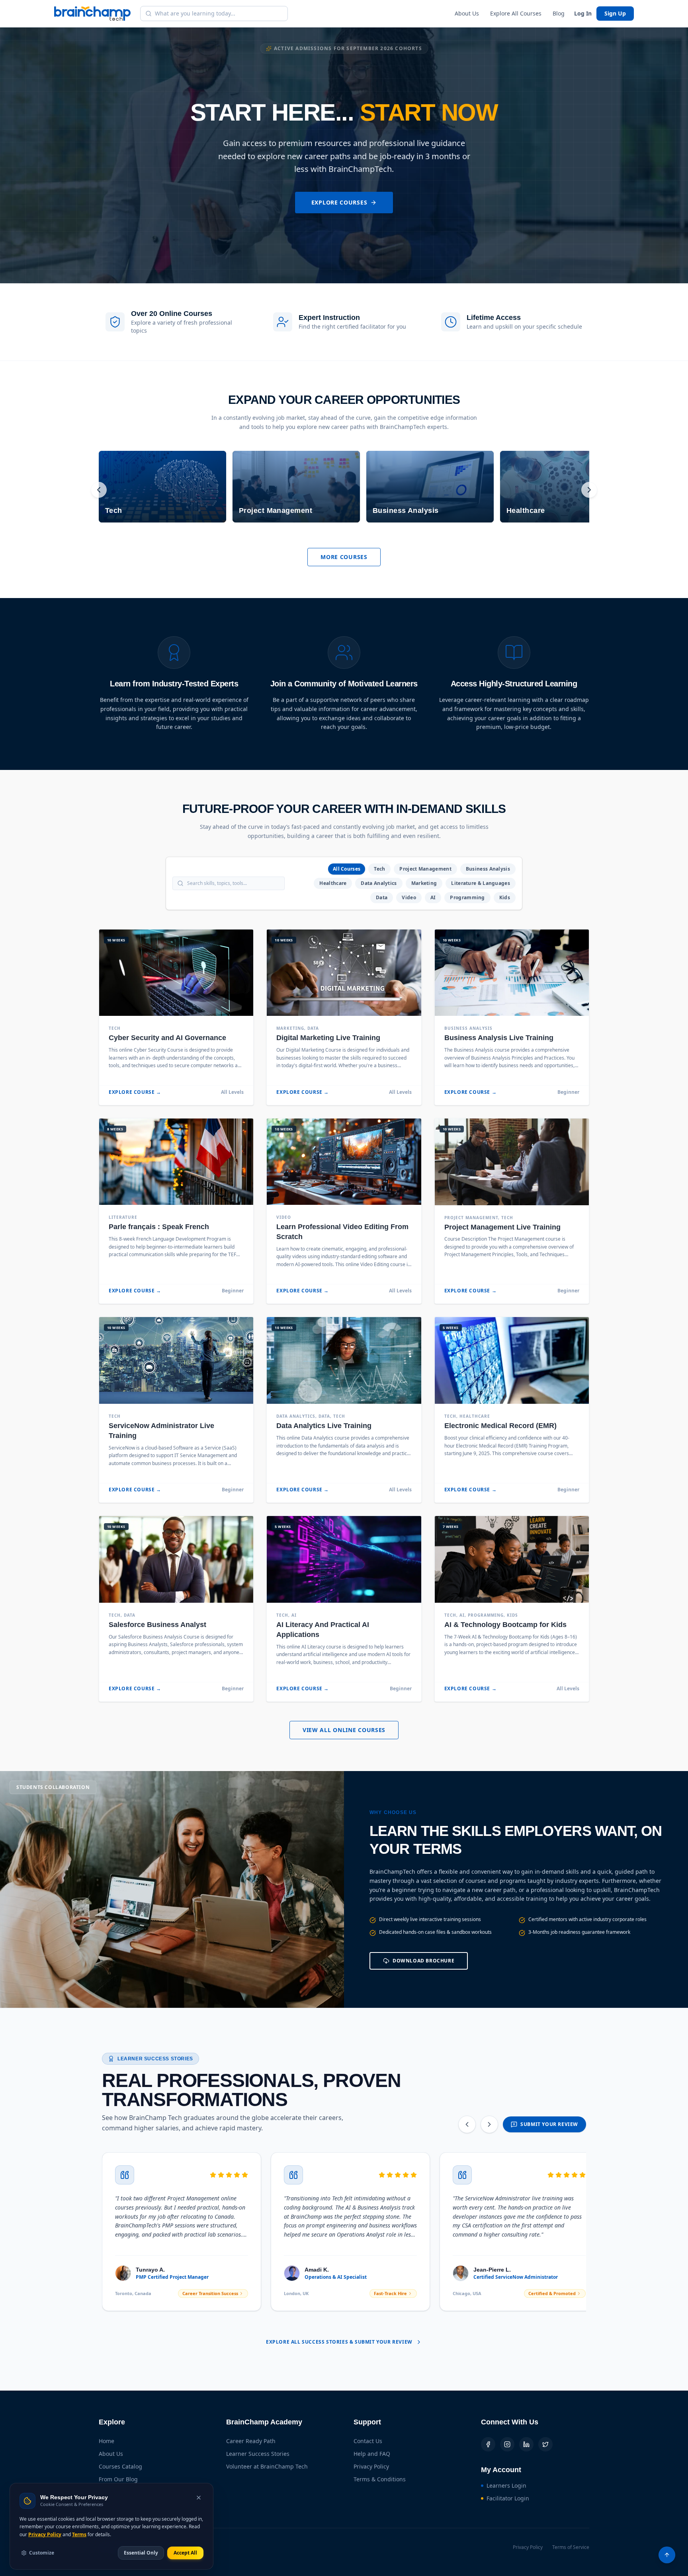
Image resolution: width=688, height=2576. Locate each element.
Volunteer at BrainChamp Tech (267, 2466)
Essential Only (141, 2553)
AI (433, 897)
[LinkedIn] (526, 2444)
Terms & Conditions (380, 2479)
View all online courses (344, 1730)
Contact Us (368, 2441)
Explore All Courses (516, 13)
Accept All (185, 2553)
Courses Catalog (120, 2466)
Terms (79, 2534)
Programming (467, 897)
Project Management (425, 869)
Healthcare (333, 883)
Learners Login (506, 2485)
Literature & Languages (481, 883)
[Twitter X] (545, 2444)
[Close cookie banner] (199, 2498)
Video (409, 897)
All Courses (347, 869)
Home (107, 2441)
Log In (583, 13)
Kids (505, 897)
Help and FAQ (372, 2454)
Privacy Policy (371, 2466)
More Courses (344, 557)
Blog (559, 13)
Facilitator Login (508, 2498)
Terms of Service (571, 2547)
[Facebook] (488, 2444)
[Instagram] (507, 2444)
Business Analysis (488, 869)
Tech (379, 869)
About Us (467, 13)
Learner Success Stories (258, 2454)
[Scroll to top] (667, 2555)
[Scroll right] (589, 490)
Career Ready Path (251, 2441)
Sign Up (615, 13)
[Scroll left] (99, 490)
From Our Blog (118, 2479)
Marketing (424, 883)
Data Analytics (379, 883)
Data (382, 897)
